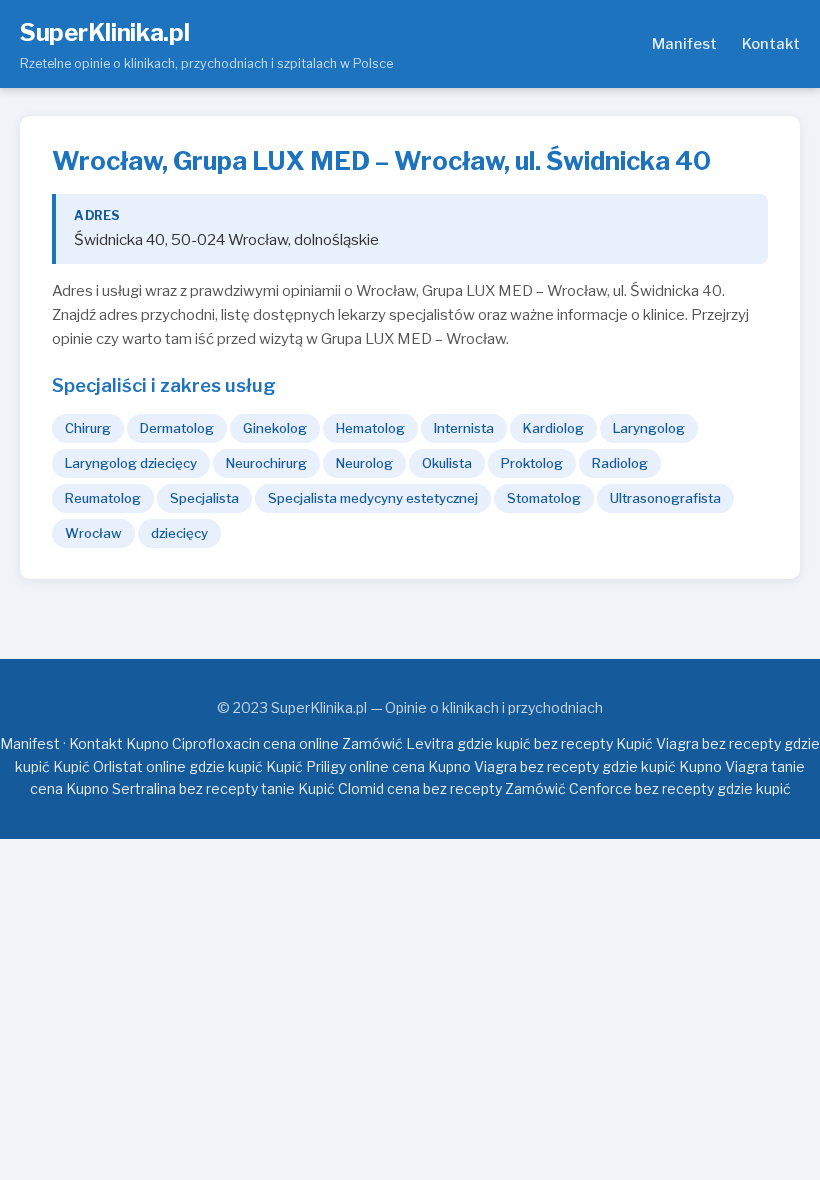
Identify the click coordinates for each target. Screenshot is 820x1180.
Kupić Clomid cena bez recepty (400, 788)
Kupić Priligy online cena (345, 766)
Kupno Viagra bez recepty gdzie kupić (552, 766)
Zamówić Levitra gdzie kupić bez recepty (477, 743)
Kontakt (771, 44)
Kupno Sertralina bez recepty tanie (180, 788)
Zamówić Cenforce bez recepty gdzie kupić (648, 788)
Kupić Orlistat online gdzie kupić (158, 766)
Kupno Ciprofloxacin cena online (232, 743)
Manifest (684, 44)
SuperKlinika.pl (105, 32)
